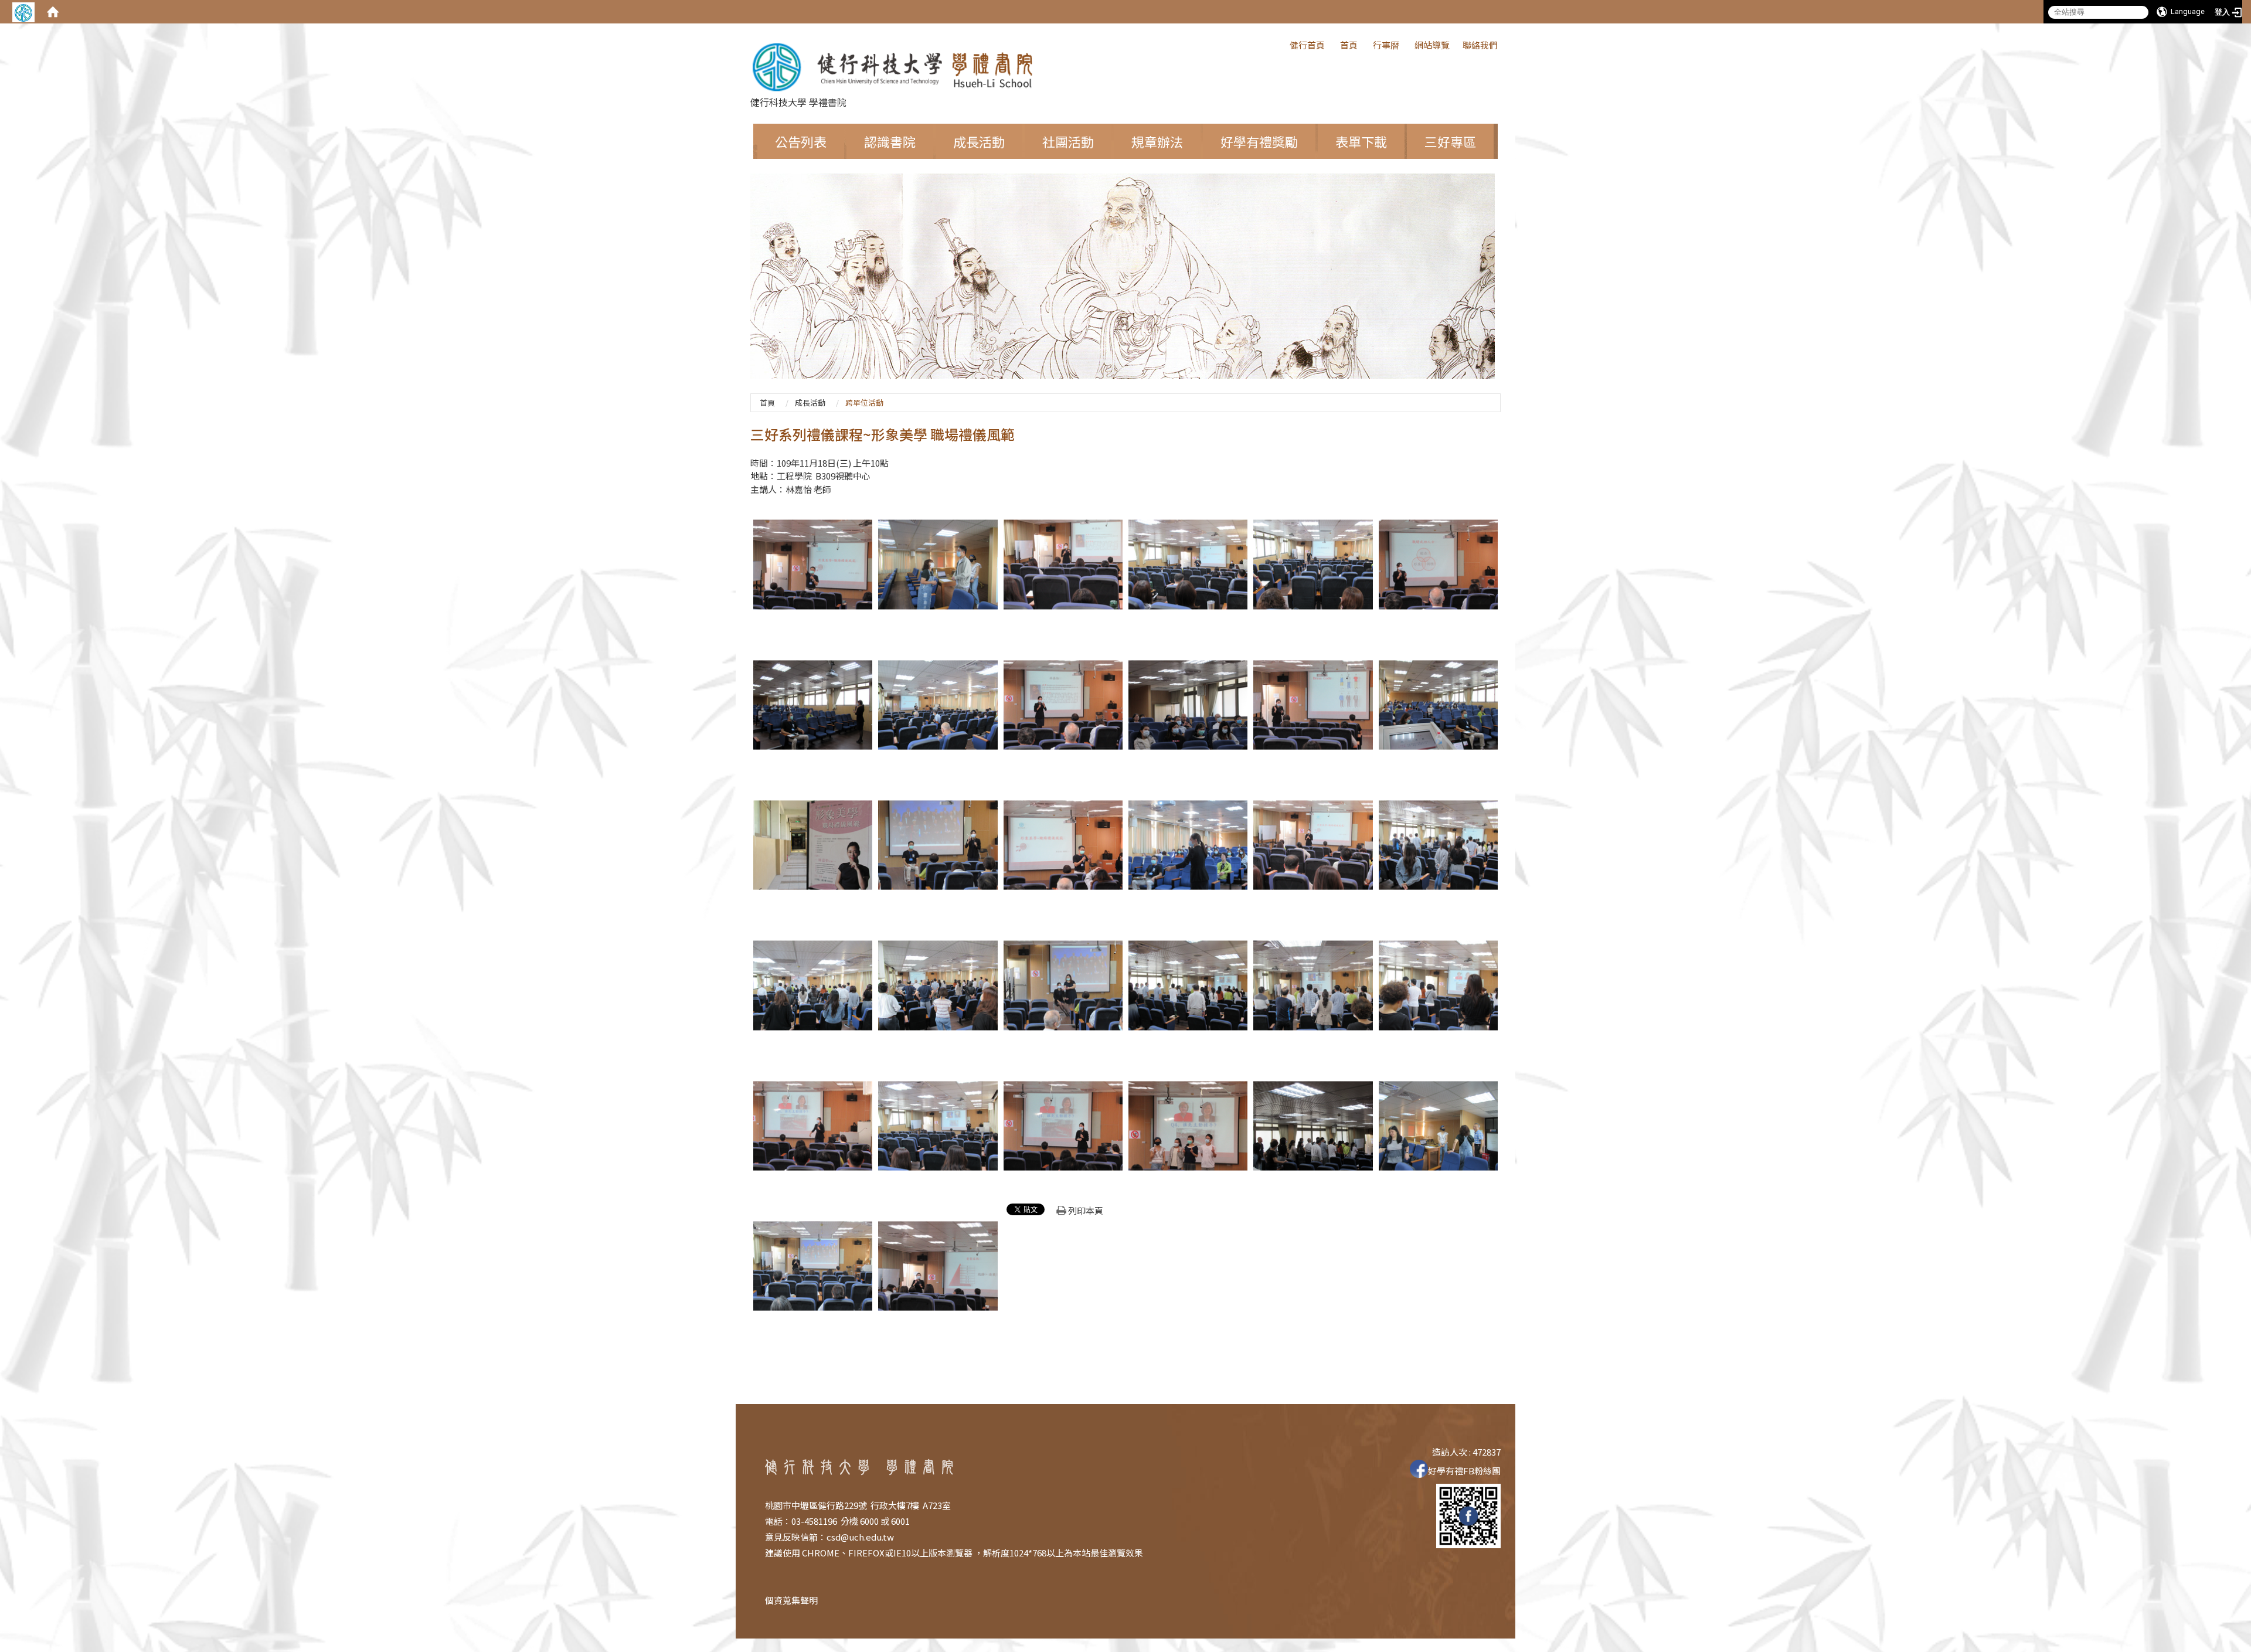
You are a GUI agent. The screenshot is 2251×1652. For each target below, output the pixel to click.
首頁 (1349, 45)
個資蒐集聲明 (791, 1600)
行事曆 (1386, 45)
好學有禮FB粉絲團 (1464, 1471)
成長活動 (810, 402)
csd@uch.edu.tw (860, 1537)
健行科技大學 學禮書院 (798, 102)
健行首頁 (1307, 45)
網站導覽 (1432, 45)
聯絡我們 (1480, 45)
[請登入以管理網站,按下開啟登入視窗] (23, 12)
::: (1283, 44)
